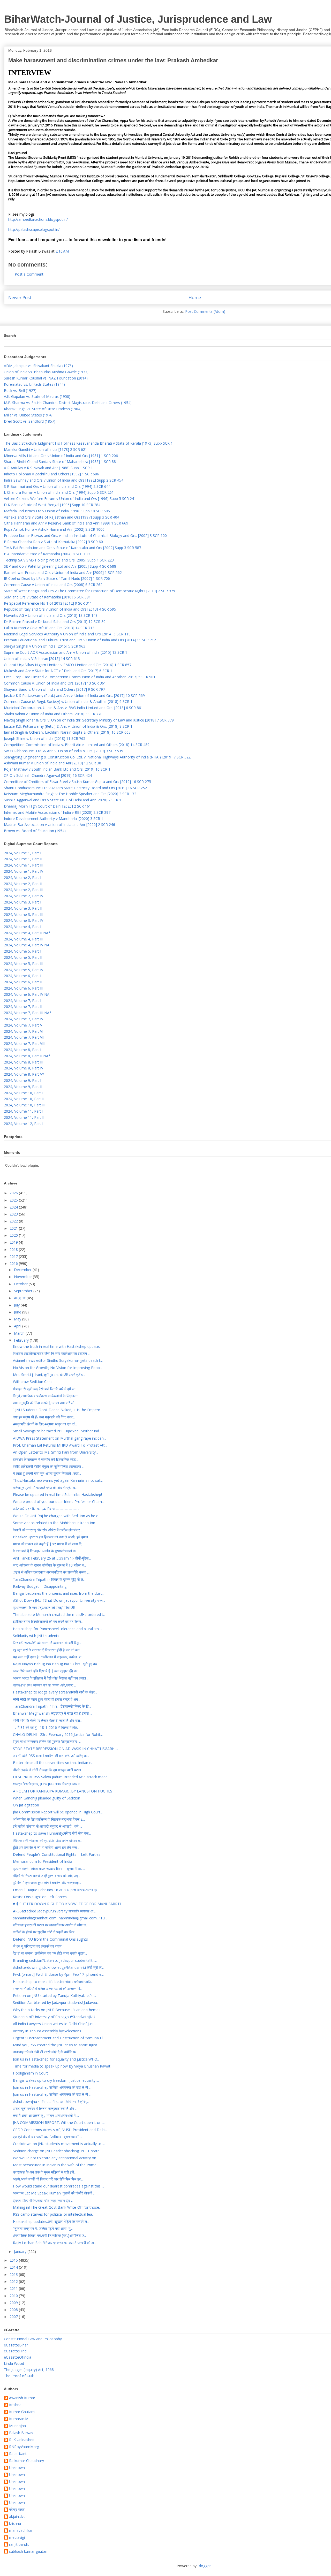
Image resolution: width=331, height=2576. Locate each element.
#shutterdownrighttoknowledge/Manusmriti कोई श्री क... (58, 1967)
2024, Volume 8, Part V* (24, 1074)
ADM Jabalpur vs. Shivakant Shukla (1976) (38, 366)
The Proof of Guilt (19, 2376)
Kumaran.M (19, 2419)
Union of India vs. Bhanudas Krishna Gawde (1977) (46, 372)
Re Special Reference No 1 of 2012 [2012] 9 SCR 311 (48, 603)
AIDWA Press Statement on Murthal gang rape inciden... (59, 1438)
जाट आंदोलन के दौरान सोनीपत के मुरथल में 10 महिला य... (50, 1565)
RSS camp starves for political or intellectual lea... (54, 2214)
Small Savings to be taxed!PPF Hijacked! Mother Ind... (57, 1431)
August (20, 1298)
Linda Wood (14, 2363)
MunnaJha (17, 2426)
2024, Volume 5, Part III (24, 964)
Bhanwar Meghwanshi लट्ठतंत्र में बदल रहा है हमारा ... (52, 1713)
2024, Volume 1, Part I (22, 853)
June (18, 1312)
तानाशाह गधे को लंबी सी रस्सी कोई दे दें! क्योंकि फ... (46, 2052)
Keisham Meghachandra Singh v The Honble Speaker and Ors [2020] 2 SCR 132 (70, 794)
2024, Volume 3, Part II (23, 908)
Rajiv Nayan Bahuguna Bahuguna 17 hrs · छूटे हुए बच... (56, 1664)
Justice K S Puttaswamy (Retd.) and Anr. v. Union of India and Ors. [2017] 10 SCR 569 (74, 696)
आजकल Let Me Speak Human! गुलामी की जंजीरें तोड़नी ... (54, 2193)
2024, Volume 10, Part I (24, 1093)
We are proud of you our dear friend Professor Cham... (59, 1502)
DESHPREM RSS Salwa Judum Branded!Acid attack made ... (62, 1777)
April (18, 1326)
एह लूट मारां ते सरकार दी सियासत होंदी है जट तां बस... (47, 1650)
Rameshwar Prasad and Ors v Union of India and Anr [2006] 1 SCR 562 (63, 572)
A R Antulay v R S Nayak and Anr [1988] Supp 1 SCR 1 (48, 468)
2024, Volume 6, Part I (22, 976)
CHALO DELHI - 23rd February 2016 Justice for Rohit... (58, 1734)
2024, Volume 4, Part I (22, 927)
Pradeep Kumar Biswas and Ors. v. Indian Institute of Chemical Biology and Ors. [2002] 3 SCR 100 (85, 535)
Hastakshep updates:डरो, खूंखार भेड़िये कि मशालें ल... (51, 2221)
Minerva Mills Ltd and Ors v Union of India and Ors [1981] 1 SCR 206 (61, 456)
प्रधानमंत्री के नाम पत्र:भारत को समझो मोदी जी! (44, 1608)
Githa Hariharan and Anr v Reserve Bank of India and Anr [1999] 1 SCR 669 (66, 523)
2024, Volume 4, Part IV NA (27, 945)
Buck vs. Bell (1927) (20, 390)
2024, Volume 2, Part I (22, 877)
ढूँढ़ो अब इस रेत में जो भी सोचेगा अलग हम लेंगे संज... (46, 1847)
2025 (14, 1200)
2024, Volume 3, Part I (22, 902)
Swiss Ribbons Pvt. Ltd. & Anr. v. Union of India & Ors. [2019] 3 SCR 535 (63, 751)
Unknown (17, 2468)
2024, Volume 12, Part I (24, 1124)
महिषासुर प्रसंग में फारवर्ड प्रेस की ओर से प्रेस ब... (45, 1488)
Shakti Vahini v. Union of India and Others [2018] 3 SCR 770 (53, 714)
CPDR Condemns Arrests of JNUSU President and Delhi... (60, 2130)
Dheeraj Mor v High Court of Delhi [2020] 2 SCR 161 (47, 806)
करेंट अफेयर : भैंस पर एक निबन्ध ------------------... (47, 1509)
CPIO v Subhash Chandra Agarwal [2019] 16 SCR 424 (48, 775)
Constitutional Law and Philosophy (33, 2339)
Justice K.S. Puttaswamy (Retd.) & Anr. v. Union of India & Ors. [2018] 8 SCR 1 (68, 726)
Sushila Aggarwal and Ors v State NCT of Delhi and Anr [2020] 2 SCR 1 (63, 800)
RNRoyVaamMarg (24, 2447)
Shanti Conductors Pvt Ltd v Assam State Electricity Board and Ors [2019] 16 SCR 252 (75, 788)
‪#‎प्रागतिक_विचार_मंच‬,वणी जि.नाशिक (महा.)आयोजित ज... (50, 2235)
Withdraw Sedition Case (33, 1382)
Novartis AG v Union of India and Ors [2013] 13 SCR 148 (51, 615)
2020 (14, 1235)
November (23, 1277)
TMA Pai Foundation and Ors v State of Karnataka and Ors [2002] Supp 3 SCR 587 (73, 548)
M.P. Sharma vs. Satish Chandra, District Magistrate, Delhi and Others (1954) (68, 403)
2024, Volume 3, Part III (24, 914)
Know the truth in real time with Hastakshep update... (57, 1346)
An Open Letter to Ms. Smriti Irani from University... (55, 1452)
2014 (14, 2267)
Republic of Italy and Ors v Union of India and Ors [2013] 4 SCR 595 (60, 609)
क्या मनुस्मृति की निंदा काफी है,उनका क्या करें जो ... (45, 1403)
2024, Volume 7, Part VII (24, 1037)
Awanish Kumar (22, 2398)
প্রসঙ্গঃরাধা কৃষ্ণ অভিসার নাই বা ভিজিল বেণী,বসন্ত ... (45, 1685)
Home (195, 297)
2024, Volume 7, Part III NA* (28, 1013)
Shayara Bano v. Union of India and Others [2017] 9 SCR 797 (54, 689)
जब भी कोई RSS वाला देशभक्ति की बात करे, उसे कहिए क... (51, 1756)
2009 (14, 2303)
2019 (14, 1242)
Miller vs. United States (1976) (29, 415)
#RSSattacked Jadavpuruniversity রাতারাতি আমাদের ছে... (54, 1911)
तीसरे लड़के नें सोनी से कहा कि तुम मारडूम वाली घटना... (48, 1770)
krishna (15, 2524)
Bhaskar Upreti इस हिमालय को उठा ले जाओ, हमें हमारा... (52, 1537)
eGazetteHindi (16, 2351)
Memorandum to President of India (43, 1861)
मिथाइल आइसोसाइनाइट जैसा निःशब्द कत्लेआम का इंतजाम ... (52, 1353)
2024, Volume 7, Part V (23, 1025)
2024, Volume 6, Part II (23, 982)
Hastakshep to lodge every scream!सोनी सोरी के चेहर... (55, 1692)
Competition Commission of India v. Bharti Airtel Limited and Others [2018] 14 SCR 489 (77, 745)
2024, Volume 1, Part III (24, 865)
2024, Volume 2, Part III (24, 890)
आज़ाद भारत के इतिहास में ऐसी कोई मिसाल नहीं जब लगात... (51, 1678)
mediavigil (17, 2538)
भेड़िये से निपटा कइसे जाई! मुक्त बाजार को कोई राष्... (47, 1876)
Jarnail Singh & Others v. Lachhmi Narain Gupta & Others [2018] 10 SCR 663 (67, 732)
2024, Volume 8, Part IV (24, 1068)
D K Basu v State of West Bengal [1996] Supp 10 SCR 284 (52, 505)
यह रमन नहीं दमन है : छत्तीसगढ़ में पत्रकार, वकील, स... (48, 1657)
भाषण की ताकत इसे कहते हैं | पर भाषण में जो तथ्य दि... (48, 1544)
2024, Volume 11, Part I (24, 1111)
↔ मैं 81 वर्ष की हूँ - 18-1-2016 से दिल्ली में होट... (46, 1727)
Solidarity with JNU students (36, 1636)
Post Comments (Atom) (205, 311)
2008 (14, 2310)
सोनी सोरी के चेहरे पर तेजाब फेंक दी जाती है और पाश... (48, 1720)
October (21, 1284)
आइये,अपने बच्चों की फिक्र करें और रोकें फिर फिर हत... (48, 2179)
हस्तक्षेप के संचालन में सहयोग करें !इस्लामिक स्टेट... (46, 1459)
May (18, 1319)
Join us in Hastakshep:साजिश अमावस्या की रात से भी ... (52, 2087)
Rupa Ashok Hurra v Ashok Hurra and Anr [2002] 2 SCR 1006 (54, 529)
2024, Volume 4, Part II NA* (27, 933)
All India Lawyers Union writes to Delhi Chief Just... (55, 2024)
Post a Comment (29, 274)
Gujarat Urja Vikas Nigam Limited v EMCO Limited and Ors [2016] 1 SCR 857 (68, 665)
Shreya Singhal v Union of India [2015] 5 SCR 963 (45, 646)
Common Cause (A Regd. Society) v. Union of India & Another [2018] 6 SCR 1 (68, 701)
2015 (14, 2260)
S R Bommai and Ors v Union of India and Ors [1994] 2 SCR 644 (57, 486)
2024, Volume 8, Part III (24, 1062)
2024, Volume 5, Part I (22, 951)
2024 (14, 1207)
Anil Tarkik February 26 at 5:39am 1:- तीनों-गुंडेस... (52, 1558)
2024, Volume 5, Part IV (24, 970)
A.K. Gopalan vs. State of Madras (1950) (37, 396)
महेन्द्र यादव (17, 2510)
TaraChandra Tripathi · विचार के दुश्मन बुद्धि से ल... (49, 1579)
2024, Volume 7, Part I (22, 1001)
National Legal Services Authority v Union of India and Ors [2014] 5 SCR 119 (67, 634)
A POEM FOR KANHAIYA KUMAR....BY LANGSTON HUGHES (63, 1791)
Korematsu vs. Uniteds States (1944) (34, 384)
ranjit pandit (19, 2545)
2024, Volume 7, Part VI (24, 1031)
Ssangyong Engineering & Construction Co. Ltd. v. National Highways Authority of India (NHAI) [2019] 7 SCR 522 (97, 757)
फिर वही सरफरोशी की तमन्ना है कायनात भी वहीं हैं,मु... (47, 1643)
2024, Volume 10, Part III (25, 1105)
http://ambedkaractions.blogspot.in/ (38, 219)
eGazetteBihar (16, 2345)
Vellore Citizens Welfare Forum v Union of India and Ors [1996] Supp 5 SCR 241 (70, 499)
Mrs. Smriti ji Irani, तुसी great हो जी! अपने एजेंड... (49, 1375)
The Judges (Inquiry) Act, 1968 (29, 2370)
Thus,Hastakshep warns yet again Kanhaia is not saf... (58, 1480)
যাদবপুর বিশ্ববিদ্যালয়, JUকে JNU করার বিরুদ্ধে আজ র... (47, 1784)
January (21, 2251)
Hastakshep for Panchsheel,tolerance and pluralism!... (57, 1629)
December (23, 1270)
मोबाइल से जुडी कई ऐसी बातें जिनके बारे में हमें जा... (45, 1389)
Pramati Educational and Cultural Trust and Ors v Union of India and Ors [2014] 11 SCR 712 (80, 640)
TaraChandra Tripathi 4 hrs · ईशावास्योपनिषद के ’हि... (52, 1706)
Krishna (15, 2405)
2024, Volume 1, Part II (23, 859)
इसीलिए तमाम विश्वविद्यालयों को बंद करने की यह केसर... (48, 1621)
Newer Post (20, 297)
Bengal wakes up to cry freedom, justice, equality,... (56, 2080)
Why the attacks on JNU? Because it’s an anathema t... (58, 2010)
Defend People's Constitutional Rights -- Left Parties (57, 1854)
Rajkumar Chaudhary (27, 2461)
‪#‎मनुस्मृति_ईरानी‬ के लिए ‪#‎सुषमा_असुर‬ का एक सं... (45, 1424)
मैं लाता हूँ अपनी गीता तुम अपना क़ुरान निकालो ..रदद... (47, 1473)
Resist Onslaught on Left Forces (40, 1897)
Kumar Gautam (22, 2412)
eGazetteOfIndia (18, 2357)
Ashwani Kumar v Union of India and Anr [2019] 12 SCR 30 (52, 763)
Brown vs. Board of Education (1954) (35, 831)
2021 (14, 1228)
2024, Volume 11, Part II (24, 1117)
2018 (14, 1249)
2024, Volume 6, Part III (24, 988)
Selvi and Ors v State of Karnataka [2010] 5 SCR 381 (47, 597)
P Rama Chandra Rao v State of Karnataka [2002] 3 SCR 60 (53, 542)
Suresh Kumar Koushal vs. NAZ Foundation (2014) (46, 378)
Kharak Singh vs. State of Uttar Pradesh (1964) (43, 409)
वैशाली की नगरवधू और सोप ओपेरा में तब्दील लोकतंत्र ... (48, 1530)
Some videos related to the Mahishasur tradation (54, 1523)
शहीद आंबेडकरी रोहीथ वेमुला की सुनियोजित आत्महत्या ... (49, 1466)
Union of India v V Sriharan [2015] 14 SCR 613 (42, 659)
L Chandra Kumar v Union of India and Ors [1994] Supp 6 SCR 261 (59, 492)
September (24, 1291)
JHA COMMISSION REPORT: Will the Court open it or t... (59, 2122)
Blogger (204, 2566)
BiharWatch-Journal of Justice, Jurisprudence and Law (138, 19)
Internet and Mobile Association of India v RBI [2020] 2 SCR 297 (57, 812)
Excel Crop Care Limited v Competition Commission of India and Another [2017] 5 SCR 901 (80, 677)
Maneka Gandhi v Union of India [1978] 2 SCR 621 (46, 449)
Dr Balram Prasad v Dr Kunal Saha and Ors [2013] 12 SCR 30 (55, 622)
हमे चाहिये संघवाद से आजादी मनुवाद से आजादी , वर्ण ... (47, 1826)
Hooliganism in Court (31, 2073)
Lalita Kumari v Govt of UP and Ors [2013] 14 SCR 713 (49, 628)
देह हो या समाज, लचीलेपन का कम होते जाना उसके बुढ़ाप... (50, 1953)
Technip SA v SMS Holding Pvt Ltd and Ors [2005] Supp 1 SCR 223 (59, 560)
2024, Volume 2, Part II (23, 884)
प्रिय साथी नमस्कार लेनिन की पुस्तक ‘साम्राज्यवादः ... (47, 1741)
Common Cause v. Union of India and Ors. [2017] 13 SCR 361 (55, 683)
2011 (14, 2288)
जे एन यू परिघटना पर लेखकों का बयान (37, 1946)
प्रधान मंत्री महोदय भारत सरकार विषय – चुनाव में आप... (49, 1869)
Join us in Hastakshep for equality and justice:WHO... (56, 2059)
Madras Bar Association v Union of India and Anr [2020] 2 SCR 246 (59, 825)
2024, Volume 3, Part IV (24, 920)
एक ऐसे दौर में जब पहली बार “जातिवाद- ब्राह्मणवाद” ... (47, 2137)
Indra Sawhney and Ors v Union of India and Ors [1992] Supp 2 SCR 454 (64, 480)
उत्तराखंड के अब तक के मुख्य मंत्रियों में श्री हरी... (45, 2172)
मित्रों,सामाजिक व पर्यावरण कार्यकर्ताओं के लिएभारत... (46, 1396)
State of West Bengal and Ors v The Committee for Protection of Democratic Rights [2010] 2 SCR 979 (89, 591)
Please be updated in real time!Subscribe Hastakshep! (57, 1495)
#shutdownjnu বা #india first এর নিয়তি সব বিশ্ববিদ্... (51, 2102)
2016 (14, 1263)
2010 (14, 2296)
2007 (14, 2317)
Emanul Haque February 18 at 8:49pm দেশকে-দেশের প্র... (56, 1890)
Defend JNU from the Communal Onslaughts (50, 1939)
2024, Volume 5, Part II (23, 957)
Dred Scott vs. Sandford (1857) (30, 421)
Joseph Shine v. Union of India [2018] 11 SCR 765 (45, 738)
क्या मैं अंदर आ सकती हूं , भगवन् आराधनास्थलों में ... (46, 2115)
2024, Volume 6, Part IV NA (27, 994)
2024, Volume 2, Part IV (24, 896)
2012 (14, 2281)
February (22, 1340)
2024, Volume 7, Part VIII (25, 1043)
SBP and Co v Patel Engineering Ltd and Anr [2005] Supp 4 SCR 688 (60, 566)
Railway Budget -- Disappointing (40, 1586)
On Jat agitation (26, 1805)
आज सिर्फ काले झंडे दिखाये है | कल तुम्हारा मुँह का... (46, 1671)
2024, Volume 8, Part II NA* (27, 1056)
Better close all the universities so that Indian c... (53, 1763)
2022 (14, 1221)
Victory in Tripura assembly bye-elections (47, 2031)
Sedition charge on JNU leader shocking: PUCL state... (57, 2151)
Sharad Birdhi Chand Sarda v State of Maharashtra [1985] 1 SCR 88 (60, 462)
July (17, 1305)
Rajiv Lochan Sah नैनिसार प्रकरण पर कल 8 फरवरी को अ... (55, 2243)
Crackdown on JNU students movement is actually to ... (59, 2144)
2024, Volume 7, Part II (23, 1006)
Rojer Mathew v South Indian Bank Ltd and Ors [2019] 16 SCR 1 (57, 769)
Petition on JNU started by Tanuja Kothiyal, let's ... (54, 1996)
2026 (14, 1193)
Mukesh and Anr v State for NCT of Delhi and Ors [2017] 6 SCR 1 (58, 671)
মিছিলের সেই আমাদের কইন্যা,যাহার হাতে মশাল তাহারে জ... (48, 1840)
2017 (14, 1256)
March (20, 1333)
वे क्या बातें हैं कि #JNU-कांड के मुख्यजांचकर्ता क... (45, 1551)
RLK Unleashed (22, 2440)
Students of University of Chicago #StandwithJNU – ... (57, 2017)
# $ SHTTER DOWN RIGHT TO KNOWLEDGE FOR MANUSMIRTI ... (69, 1904)
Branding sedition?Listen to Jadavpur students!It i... (55, 1960)
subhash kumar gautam (29, 2552)
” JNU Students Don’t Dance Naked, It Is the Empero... (58, 1410)
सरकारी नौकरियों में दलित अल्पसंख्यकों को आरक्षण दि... (48, 1989)
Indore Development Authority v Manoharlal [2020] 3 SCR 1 (54, 819)
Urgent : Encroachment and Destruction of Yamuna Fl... (59, 2038)
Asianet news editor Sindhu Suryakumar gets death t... (58, 1360)
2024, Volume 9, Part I (22, 1080)
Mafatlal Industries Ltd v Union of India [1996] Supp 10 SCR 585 (57, 511)
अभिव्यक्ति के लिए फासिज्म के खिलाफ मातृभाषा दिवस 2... (49, 1819)
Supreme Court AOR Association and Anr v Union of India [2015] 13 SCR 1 (66, 652)
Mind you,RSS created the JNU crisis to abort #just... (56, 2045)
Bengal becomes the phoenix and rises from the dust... (59, 1593)
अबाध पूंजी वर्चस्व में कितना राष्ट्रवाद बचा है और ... (45, 2108)
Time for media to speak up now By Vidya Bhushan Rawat (62, 2066)
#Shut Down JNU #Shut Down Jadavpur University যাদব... (59, 1600)
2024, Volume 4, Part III (24, 939)
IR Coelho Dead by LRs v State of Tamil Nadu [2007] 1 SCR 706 (57, 578)
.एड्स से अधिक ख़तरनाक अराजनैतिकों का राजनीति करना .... (52, 1572)
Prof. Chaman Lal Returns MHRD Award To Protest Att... (60, 1445)
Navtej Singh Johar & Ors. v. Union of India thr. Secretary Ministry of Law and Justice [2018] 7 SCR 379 (89, 720)
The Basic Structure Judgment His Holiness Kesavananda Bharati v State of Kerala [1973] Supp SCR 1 (88, 443)
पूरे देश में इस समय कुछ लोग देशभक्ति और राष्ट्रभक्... (47, 1883)
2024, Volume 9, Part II (23, 1087)
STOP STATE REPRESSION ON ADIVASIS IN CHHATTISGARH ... (65, 1749)
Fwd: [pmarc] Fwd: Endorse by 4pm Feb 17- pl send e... (58, 1974)
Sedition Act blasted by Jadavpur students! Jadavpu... (56, 2003)
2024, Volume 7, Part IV (24, 1019)
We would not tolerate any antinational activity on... (56, 2158)
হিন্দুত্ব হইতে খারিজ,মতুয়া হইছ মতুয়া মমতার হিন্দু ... (43, 2200)
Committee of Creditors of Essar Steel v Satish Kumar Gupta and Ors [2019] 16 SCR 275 (77, 782)
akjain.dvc (17, 2517)
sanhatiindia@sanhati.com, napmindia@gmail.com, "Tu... (60, 1918)
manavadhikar (21, 2531)
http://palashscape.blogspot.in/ (34, 229)
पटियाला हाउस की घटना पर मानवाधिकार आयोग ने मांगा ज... (51, 1925)
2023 (14, 1214)
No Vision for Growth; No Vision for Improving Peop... (58, 1368)
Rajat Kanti (18, 2454)
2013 (14, 2274)
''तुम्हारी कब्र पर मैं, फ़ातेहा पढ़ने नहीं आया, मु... (43, 2228)
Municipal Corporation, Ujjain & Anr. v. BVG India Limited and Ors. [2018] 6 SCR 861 (73, 708)
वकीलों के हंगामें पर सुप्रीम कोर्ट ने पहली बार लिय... (45, 1932)
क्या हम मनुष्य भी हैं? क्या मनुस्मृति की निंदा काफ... (44, 1417)
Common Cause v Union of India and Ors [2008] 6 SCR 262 (53, 585)
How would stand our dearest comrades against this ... (58, 2186)
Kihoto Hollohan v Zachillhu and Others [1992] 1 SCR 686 (51, 474)
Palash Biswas (21, 2433)
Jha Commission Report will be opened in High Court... (58, 1812)
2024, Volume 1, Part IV (24, 871)
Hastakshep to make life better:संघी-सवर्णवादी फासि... (53, 1982)
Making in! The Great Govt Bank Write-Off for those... (57, 2207)
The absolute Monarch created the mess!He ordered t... (59, 1614)
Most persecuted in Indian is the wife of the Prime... (56, 2165)
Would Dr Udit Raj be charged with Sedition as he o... (57, 1516)
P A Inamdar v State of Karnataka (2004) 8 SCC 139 (47, 554)
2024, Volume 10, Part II (24, 1099)
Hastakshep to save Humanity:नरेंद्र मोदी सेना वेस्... (52, 1833)
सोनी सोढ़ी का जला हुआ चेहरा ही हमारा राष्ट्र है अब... (47, 1699)
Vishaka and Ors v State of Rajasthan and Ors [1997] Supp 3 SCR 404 (62, 517)
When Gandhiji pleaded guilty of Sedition (47, 1798)
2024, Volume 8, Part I (22, 1050)
